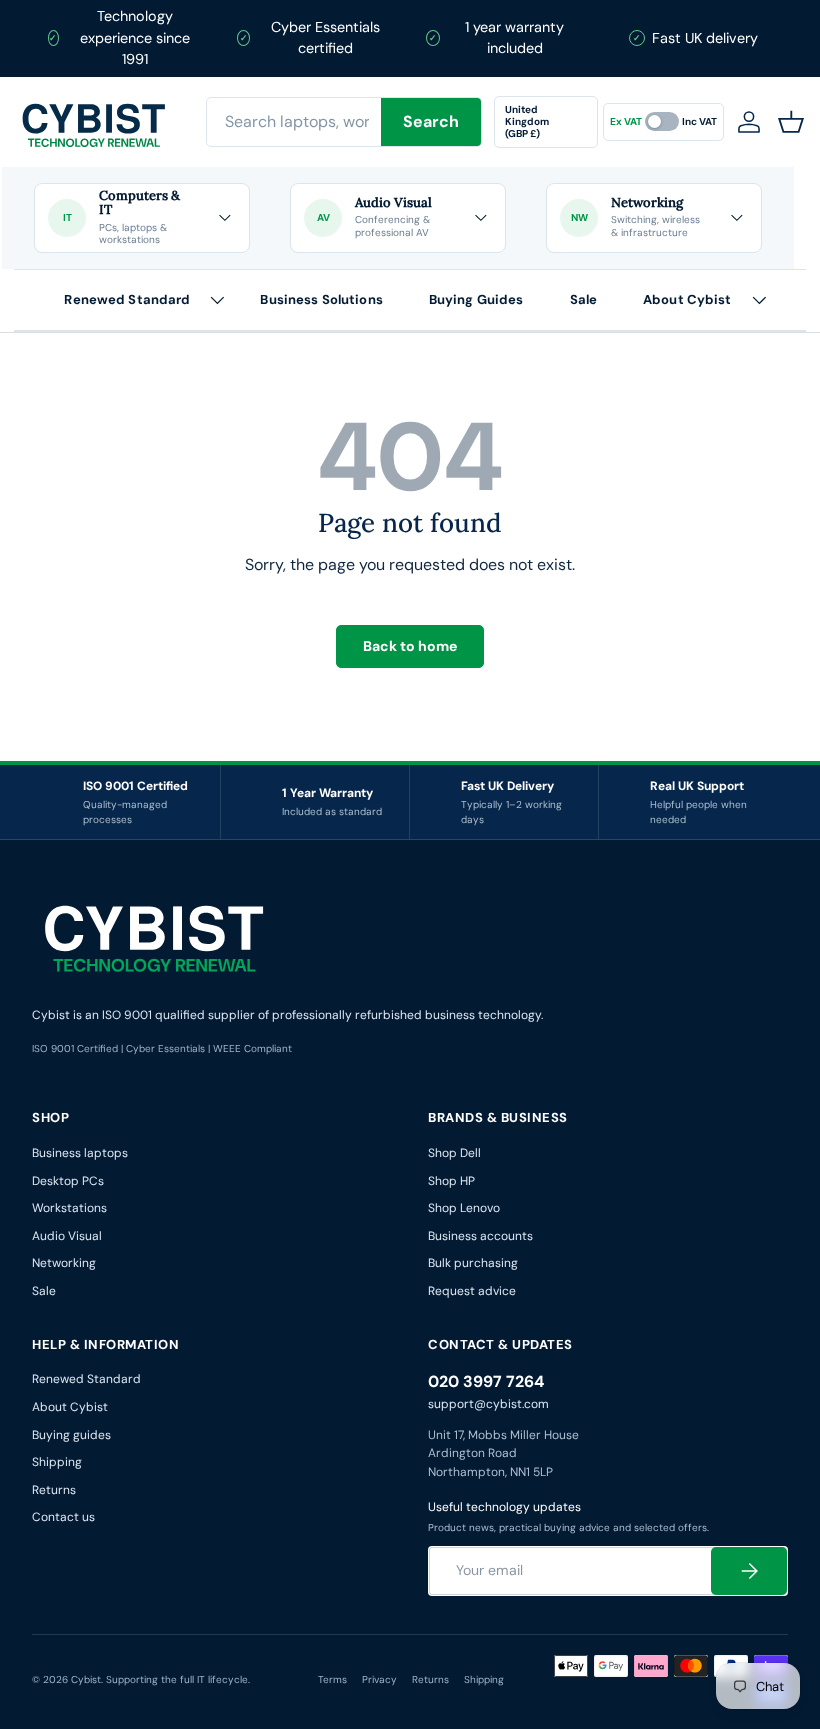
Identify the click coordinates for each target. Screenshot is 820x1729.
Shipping (57, 1462)
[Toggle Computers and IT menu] (224, 218)
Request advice (472, 1291)
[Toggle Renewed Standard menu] (217, 300)
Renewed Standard (127, 299)
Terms (332, 1679)
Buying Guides (476, 299)
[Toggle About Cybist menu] (759, 300)
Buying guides (71, 1435)
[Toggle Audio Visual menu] (480, 218)
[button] (795, 122)
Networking (64, 1263)
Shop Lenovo (464, 1208)
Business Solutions (321, 299)
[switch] (663, 122)
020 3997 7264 (486, 1381)
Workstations (69, 1208)
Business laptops (80, 1153)
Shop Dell (454, 1153)
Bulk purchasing (473, 1263)
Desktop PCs (68, 1181)
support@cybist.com (488, 1404)
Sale (584, 299)
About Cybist (687, 299)
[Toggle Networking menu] (736, 218)
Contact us (63, 1517)
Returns (54, 1490)
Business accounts (480, 1236)
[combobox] (344, 122)
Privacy (379, 1679)
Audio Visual (67, 1236)
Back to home (410, 646)
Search (431, 121)
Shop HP (451, 1181)
